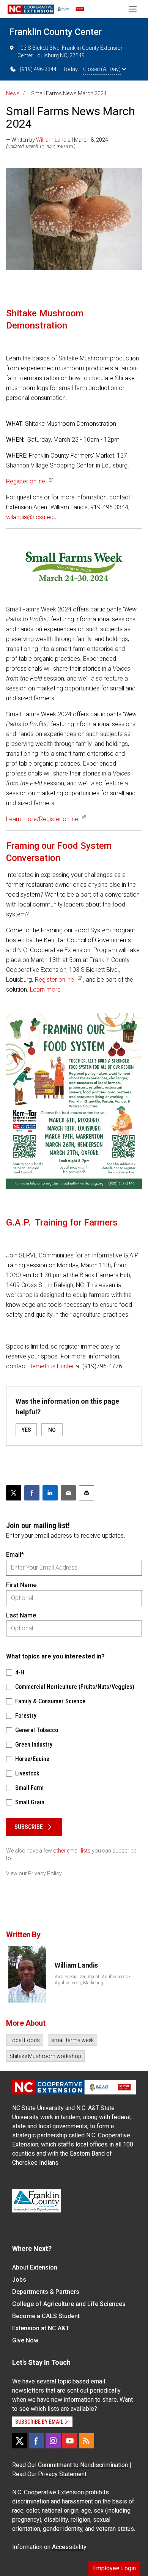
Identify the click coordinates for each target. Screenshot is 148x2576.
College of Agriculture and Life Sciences (69, 2304)
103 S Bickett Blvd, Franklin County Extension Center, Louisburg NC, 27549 (71, 52)
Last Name (21, 1615)
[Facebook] (36, 2441)
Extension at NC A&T (41, 2328)
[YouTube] (70, 2441)
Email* (15, 1555)
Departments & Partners (46, 2292)
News (13, 93)
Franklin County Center (55, 32)
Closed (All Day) (102, 69)
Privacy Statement (62, 2474)
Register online (26, 481)
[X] (20, 2441)
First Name (21, 1585)
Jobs (19, 2280)
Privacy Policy (45, 1873)
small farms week (72, 2040)
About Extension (35, 2267)
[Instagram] (53, 2441)
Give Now (25, 2340)
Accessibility (69, 2547)
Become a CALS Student (46, 2316)
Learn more (45, 989)
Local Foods (25, 2040)
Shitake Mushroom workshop (45, 2056)
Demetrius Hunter (51, 1366)
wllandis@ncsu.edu (31, 517)
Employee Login (114, 2568)
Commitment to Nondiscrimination (83, 2465)
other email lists (72, 1851)
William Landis (53, 140)
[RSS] (87, 2441)
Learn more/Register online (42, 819)
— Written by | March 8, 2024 (57, 140)
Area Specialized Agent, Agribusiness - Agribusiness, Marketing (92, 1980)
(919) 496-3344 (38, 69)
